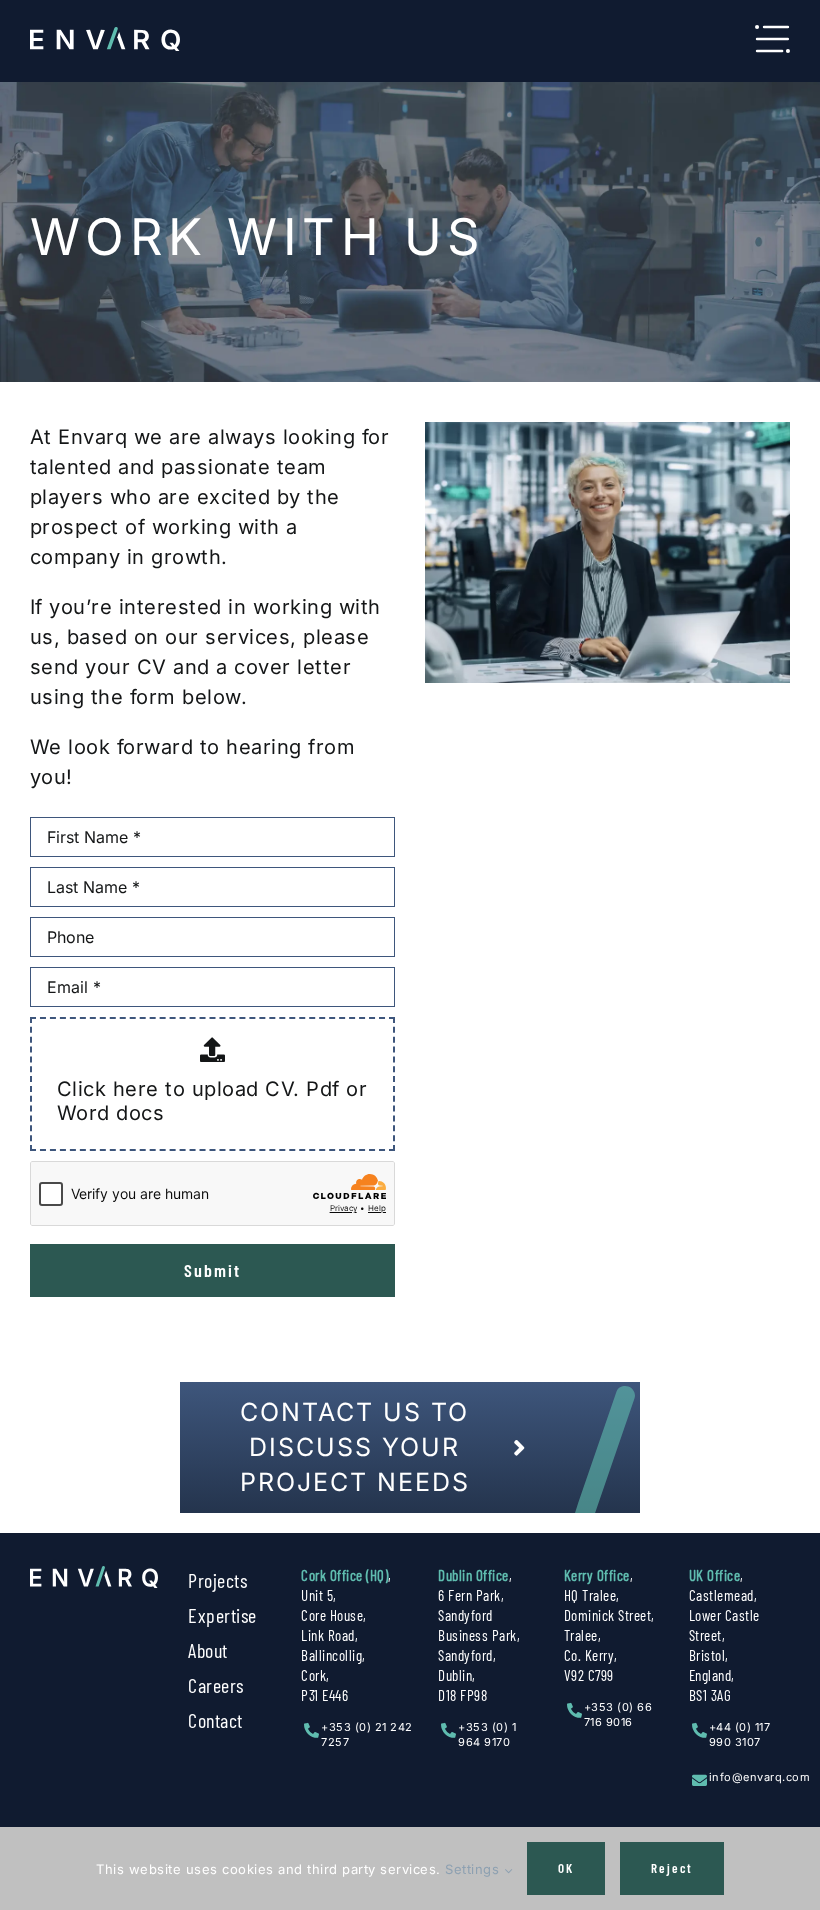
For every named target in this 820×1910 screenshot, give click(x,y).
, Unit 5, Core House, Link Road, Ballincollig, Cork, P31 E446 (346, 1635)
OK (566, 1868)
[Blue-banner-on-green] (94, 1576)
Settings (474, 1869)
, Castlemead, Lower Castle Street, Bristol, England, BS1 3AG (724, 1635)
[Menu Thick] (772, 35)
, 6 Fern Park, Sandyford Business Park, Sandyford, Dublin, (479, 1635)
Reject (672, 1868)
